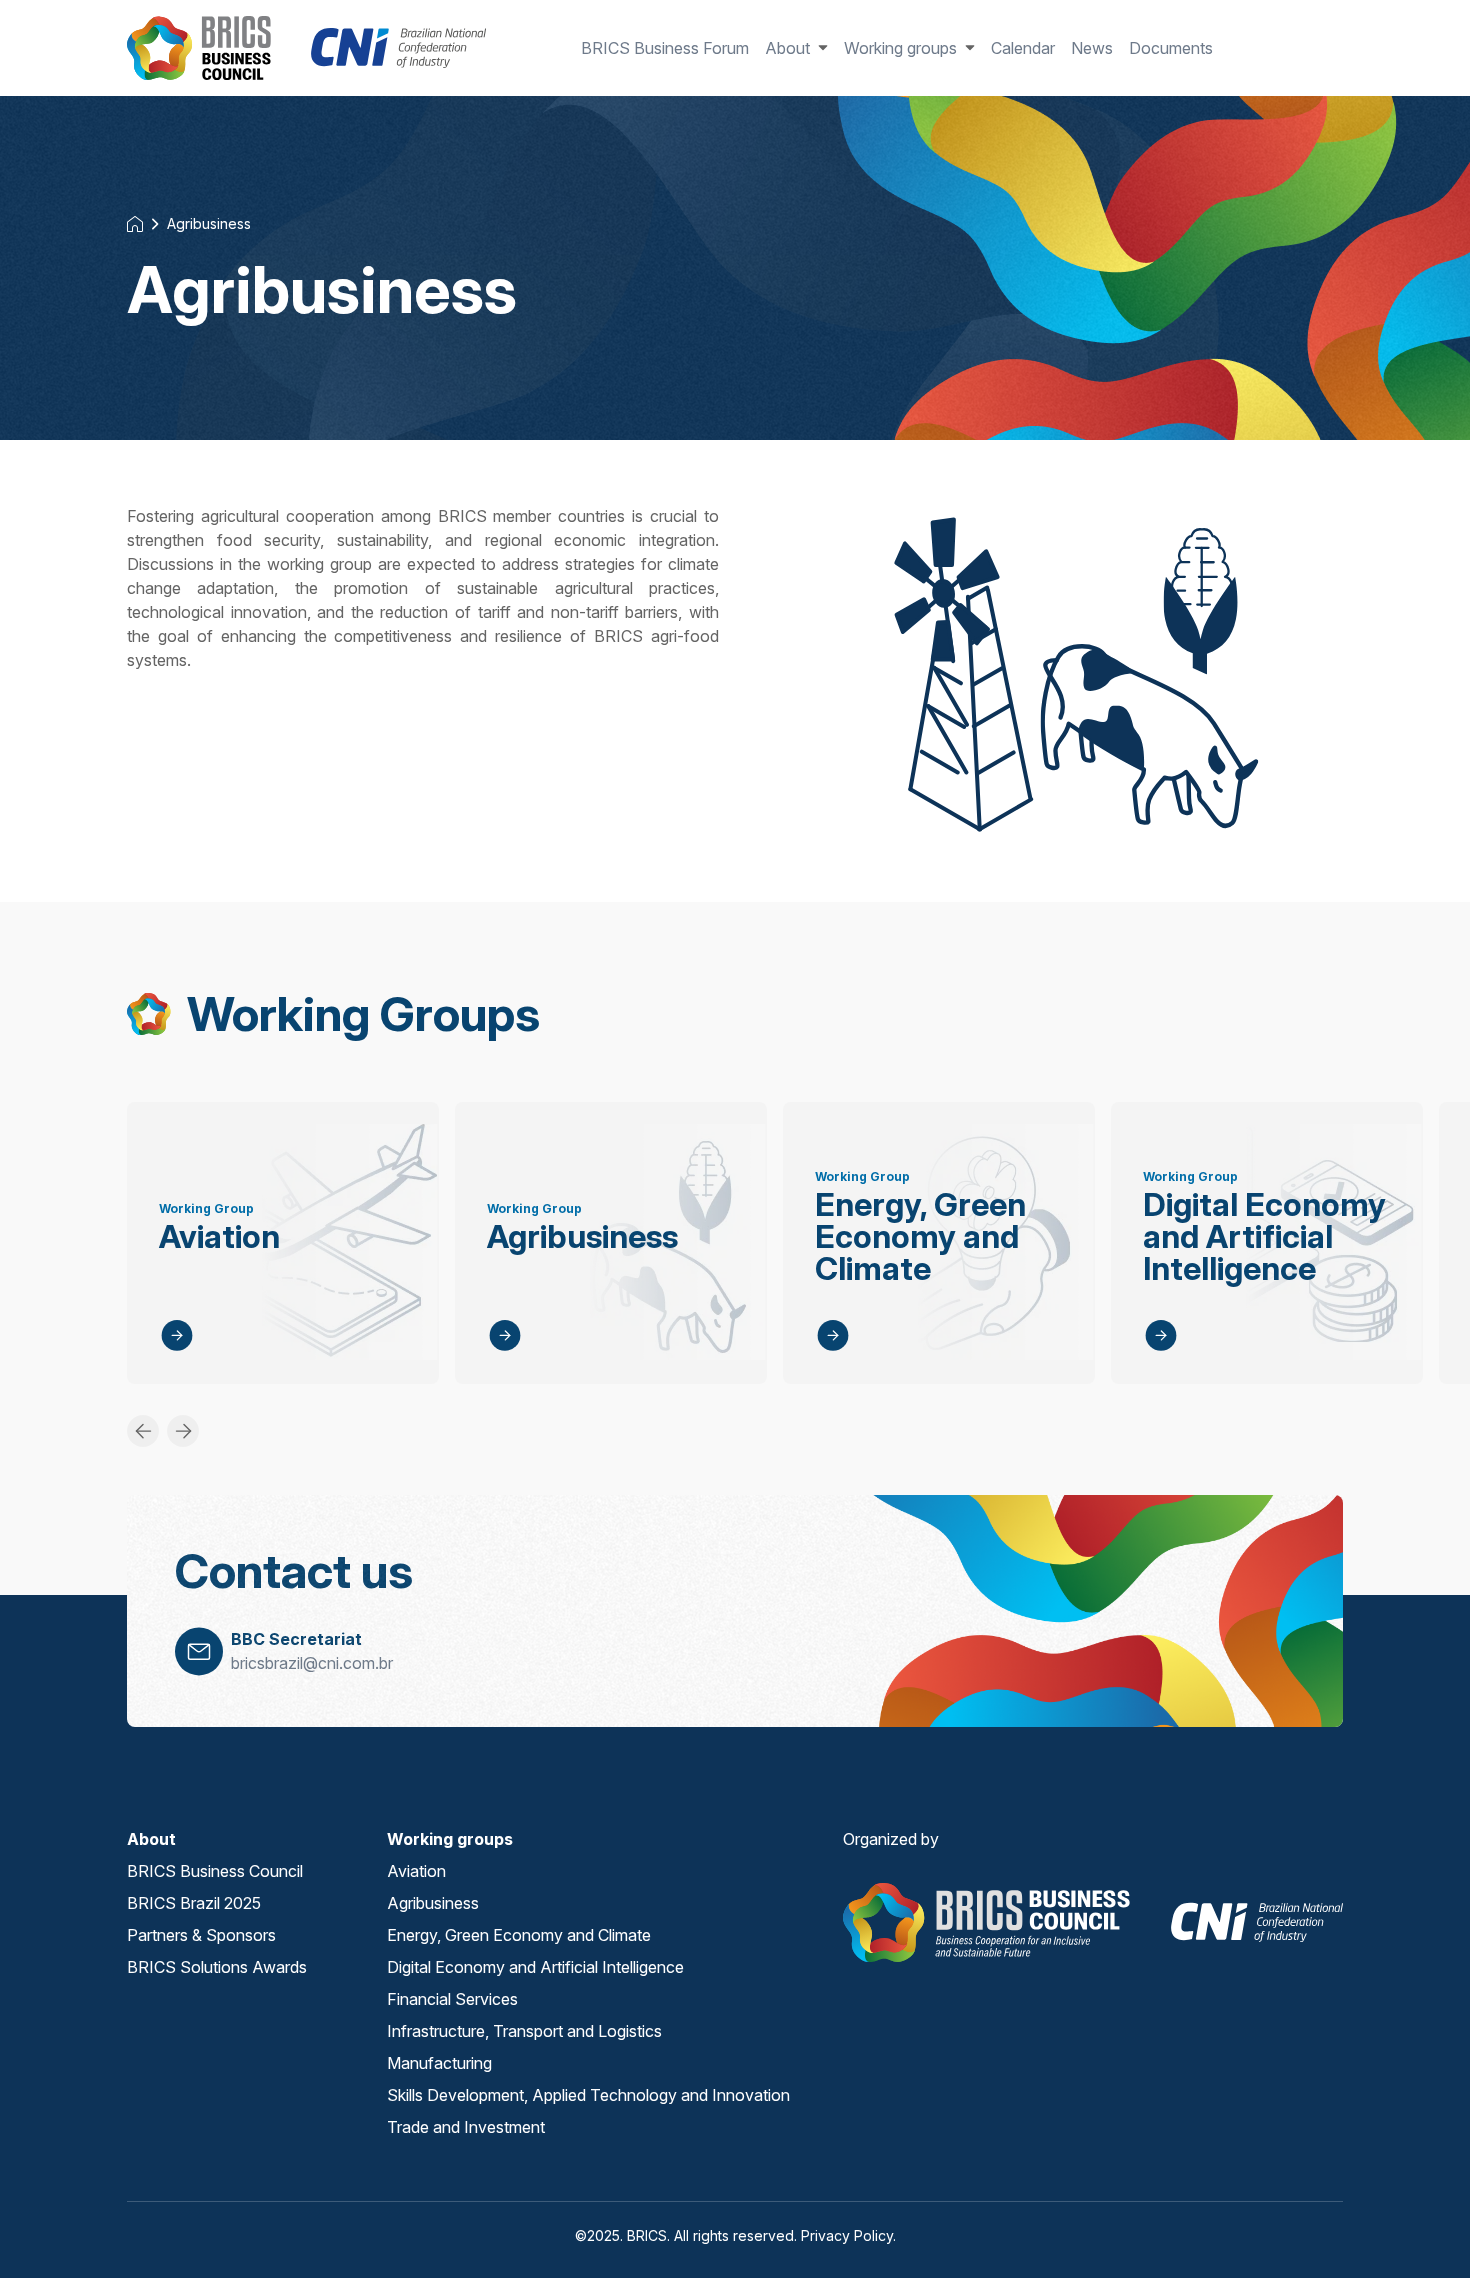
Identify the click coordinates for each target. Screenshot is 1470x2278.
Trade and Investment (466, 2127)
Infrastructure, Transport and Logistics (524, 2031)
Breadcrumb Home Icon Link (135, 224)
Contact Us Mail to (199, 1652)
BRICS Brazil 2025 (194, 1903)
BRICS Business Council (215, 1871)
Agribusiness (209, 223)
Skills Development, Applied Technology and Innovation (588, 2095)
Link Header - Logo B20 (196, 40)
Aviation (156, 1114)
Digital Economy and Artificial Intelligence (1259, 1114)
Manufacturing (439, 2063)
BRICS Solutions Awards (217, 1967)
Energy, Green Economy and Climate (915, 1114)
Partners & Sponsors (201, 1935)
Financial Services (452, 1999)
